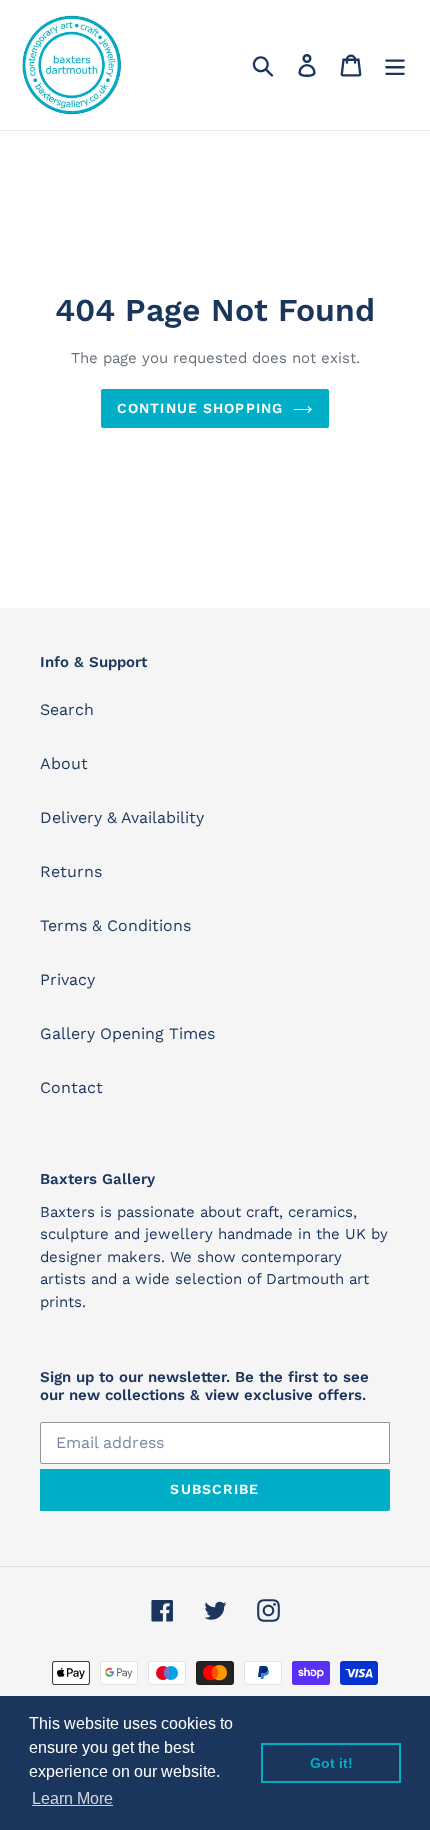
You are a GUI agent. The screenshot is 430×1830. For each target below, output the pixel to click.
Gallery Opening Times (127, 1033)
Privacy (67, 979)
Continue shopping (200, 408)
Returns (71, 871)
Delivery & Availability (122, 817)
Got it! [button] (331, 1763)
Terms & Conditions (115, 925)
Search (67, 709)
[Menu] (395, 65)
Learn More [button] (72, 1798)
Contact (71, 1087)
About (64, 763)
